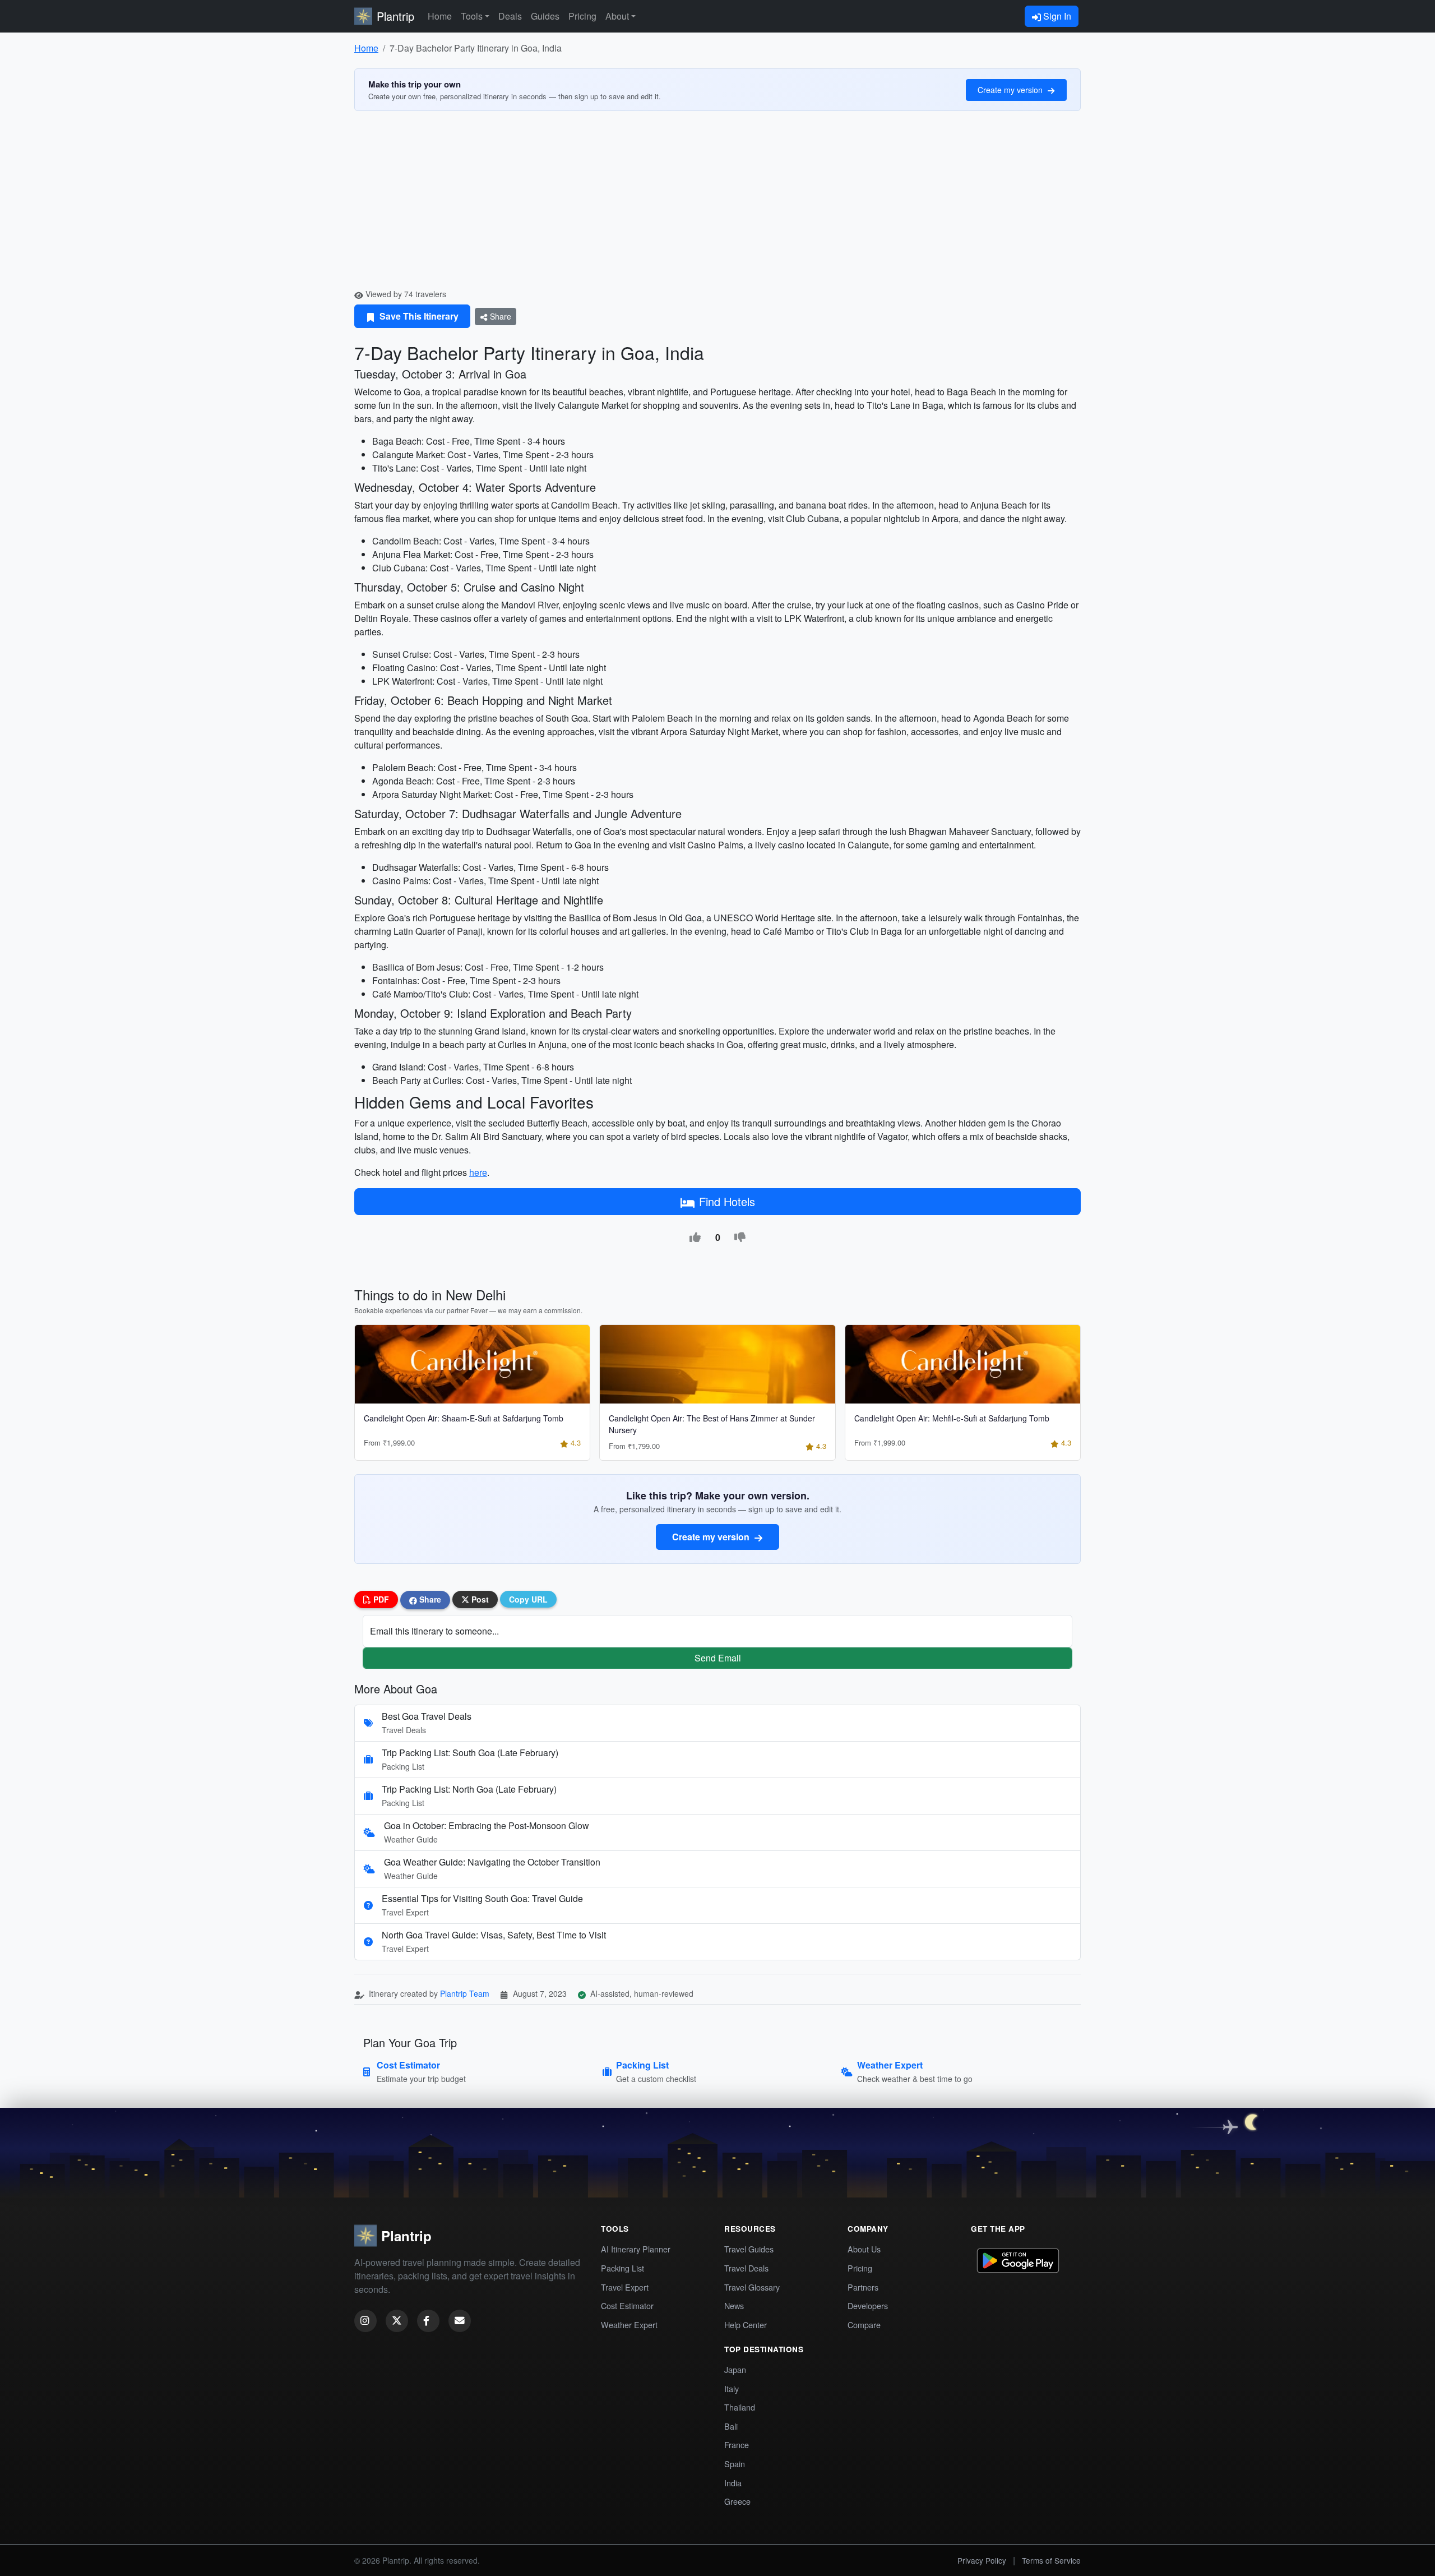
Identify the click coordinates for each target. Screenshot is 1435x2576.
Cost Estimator (627, 2305)
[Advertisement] (717, 204)
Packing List (622, 2268)
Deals (510, 16)
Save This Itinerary (418, 316)
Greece (737, 2501)
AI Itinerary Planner (636, 2249)
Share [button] (429, 1599)
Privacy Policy (982, 2560)
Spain (735, 2464)
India (733, 2483)
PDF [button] (380, 1599)
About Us (864, 2249)
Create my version (1011, 90)
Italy (732, 2388)
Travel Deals (746, 2268)
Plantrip (395, 16)
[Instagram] (365, 2321)
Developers (868, 2305)
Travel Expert (625, 2287)
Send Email (718, 1658)
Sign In (1056, 16)
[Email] (460, 2321)
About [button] (617, 16)
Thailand (740, 2407)
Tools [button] (472, 16)
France (737, 2445)
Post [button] (479, 1599)
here (478, 1172)
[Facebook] (428, 2321)
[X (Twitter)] (397, 2321)
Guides (545, 16)
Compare (864, 2325)
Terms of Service (1051, 2560)
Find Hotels (727, 1201)
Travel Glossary (752, 2287)
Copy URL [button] (528, 1599)
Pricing (582, 16)
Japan (735, 2369)
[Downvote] (740, 1238)
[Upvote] (695, 1238)
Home (440, 16)
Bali (731, 2426)
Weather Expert (629, 2325)
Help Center (746, 2325)
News (734, 2305)
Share (499, 316)
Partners (863, 2287)
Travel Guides (749, 2249)
